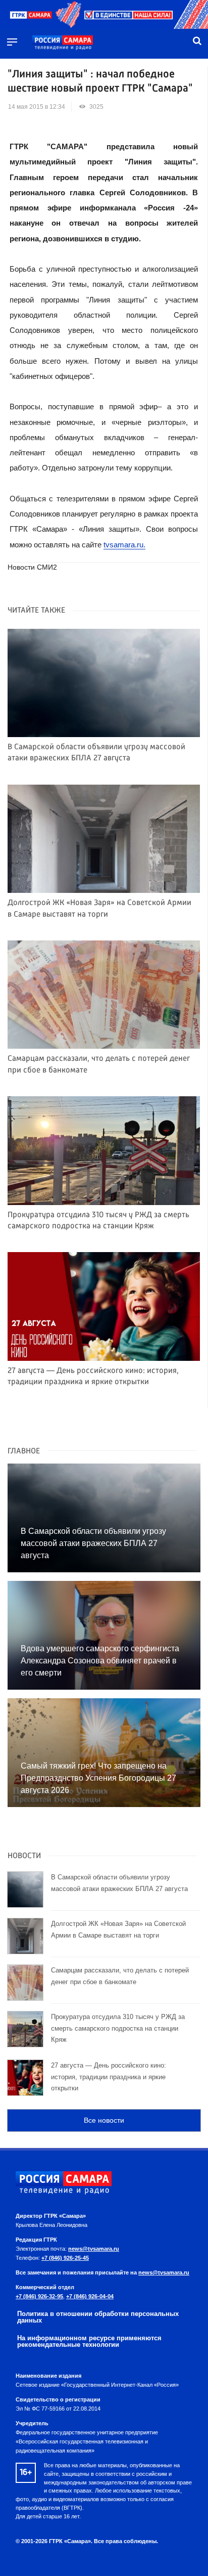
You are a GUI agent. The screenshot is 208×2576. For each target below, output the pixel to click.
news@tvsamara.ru (94, 2249)
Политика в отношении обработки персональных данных (98, 2317)
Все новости (104, 2120)
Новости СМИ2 (32, 567)
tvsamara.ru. (124, 545)
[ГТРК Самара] (63, 43)
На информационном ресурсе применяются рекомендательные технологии (89, 2341)
